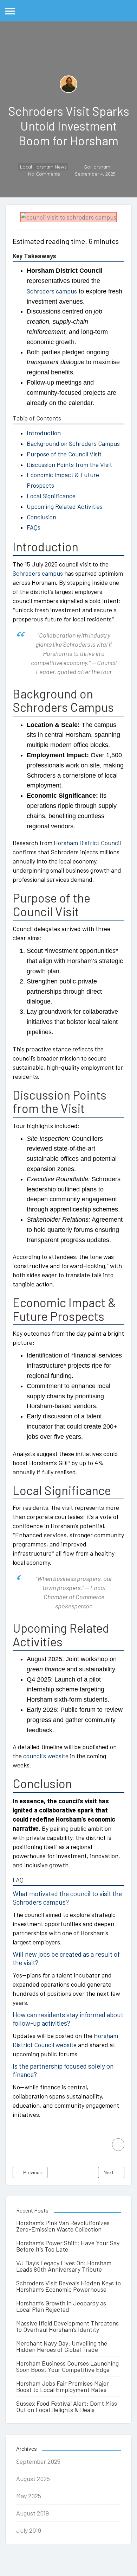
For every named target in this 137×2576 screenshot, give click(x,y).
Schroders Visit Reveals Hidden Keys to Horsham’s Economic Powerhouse (68, 2286)
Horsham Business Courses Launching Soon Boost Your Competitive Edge (67, 2366)
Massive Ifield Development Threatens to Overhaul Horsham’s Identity (67, 2326)
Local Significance (51, 496)
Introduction (44, 433)
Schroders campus (52, 291)
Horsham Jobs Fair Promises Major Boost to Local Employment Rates (63, 2386)
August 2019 (32, 2513)
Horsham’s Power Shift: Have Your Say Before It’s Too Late (68, 2246)
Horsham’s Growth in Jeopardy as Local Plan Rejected (61, 2306)
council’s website (46, 1756)
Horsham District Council (87, 843)
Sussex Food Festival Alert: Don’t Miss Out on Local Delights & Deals (67, 2406)
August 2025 (33, 2479)
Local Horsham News (43, 167)
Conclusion (41, 517)
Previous (32, 2172)
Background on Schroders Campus (73, 443)
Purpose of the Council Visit (64, 454)
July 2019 (29, 2530)
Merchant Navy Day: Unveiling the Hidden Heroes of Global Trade (62, 2346)
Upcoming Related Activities (65, 506)
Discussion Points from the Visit (69, 464)
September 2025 (38, 2461)
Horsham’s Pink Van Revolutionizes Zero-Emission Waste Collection (63, 2226)
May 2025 (29, 2496)
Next (109, 2172)
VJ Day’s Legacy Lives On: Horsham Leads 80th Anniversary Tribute (64, 2266)
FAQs (34, 527)
